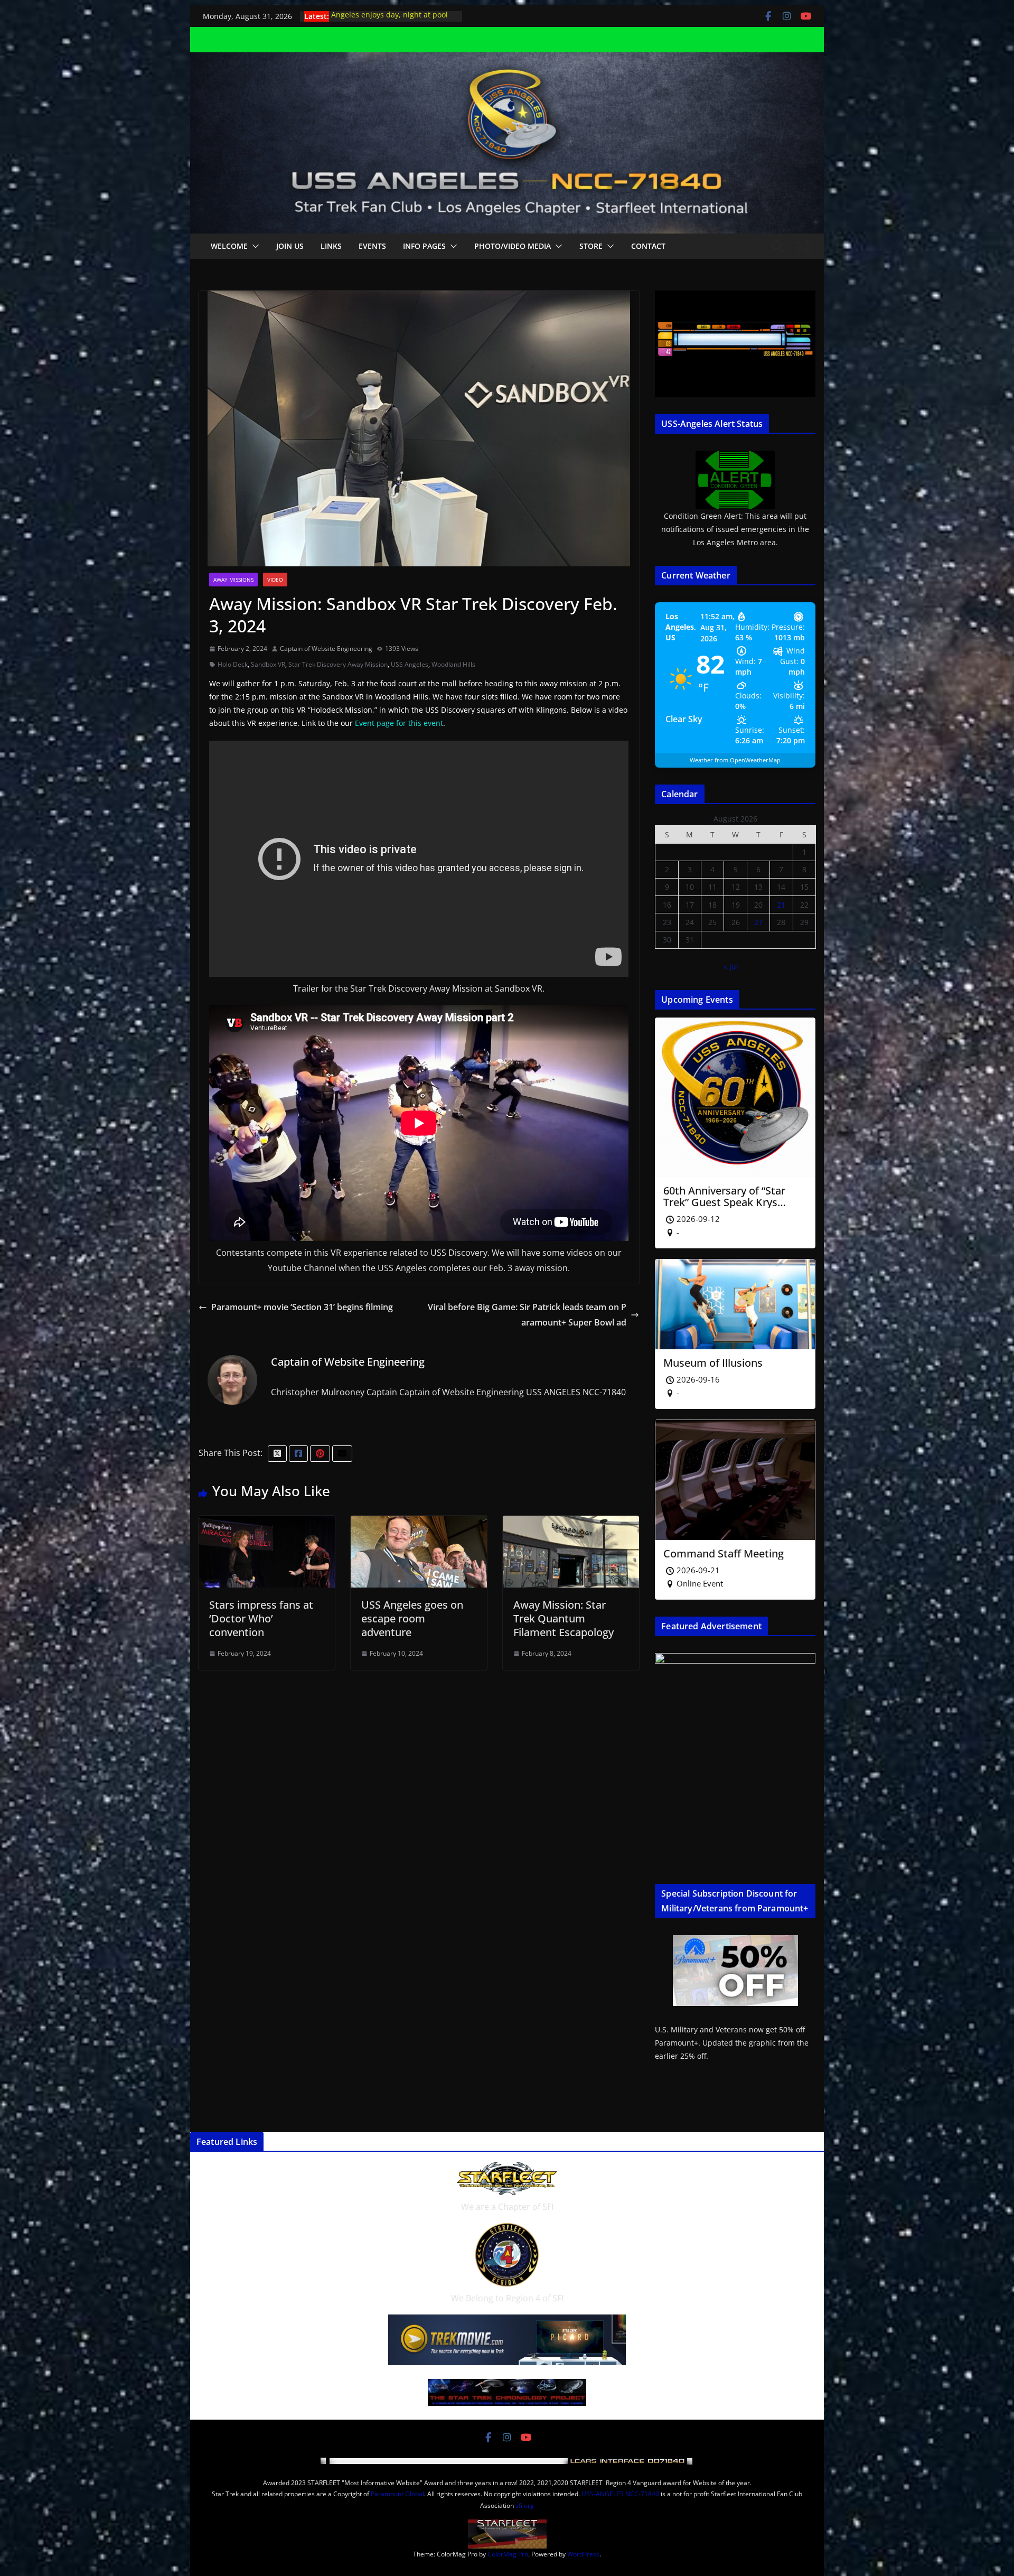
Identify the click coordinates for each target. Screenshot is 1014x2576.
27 (758, 922)
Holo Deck (233, 664)
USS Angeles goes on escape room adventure (412, 1618)
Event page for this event (399, 723)
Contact (648, 246)
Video (275, 580)
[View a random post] (803, 246)
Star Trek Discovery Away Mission (338, 664)
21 (781, 905)
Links (331, 246)
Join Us (290, 246)
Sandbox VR (268, 664)
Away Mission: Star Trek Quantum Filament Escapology (564, 1618)
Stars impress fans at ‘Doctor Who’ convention (261, 1618)
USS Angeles (410, 664)
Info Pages (424, 246)
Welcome (229, 246)
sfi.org (525, 2505)
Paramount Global (397, 2494)
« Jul (731, 967)
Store (591, 246)
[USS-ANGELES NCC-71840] (507, 60)
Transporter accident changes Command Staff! (384, 21)
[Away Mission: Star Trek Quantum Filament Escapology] (571, 1523)
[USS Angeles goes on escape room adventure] (419, 1523)
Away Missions (233, 580)
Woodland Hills (453, 664)
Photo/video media (513, 246)
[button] (253, 246)
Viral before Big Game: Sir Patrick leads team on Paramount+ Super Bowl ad (527, 1315)
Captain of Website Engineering (326, 648)
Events (372, 246)
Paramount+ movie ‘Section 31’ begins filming (302, 1307)
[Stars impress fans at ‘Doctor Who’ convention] (267, 1523)
